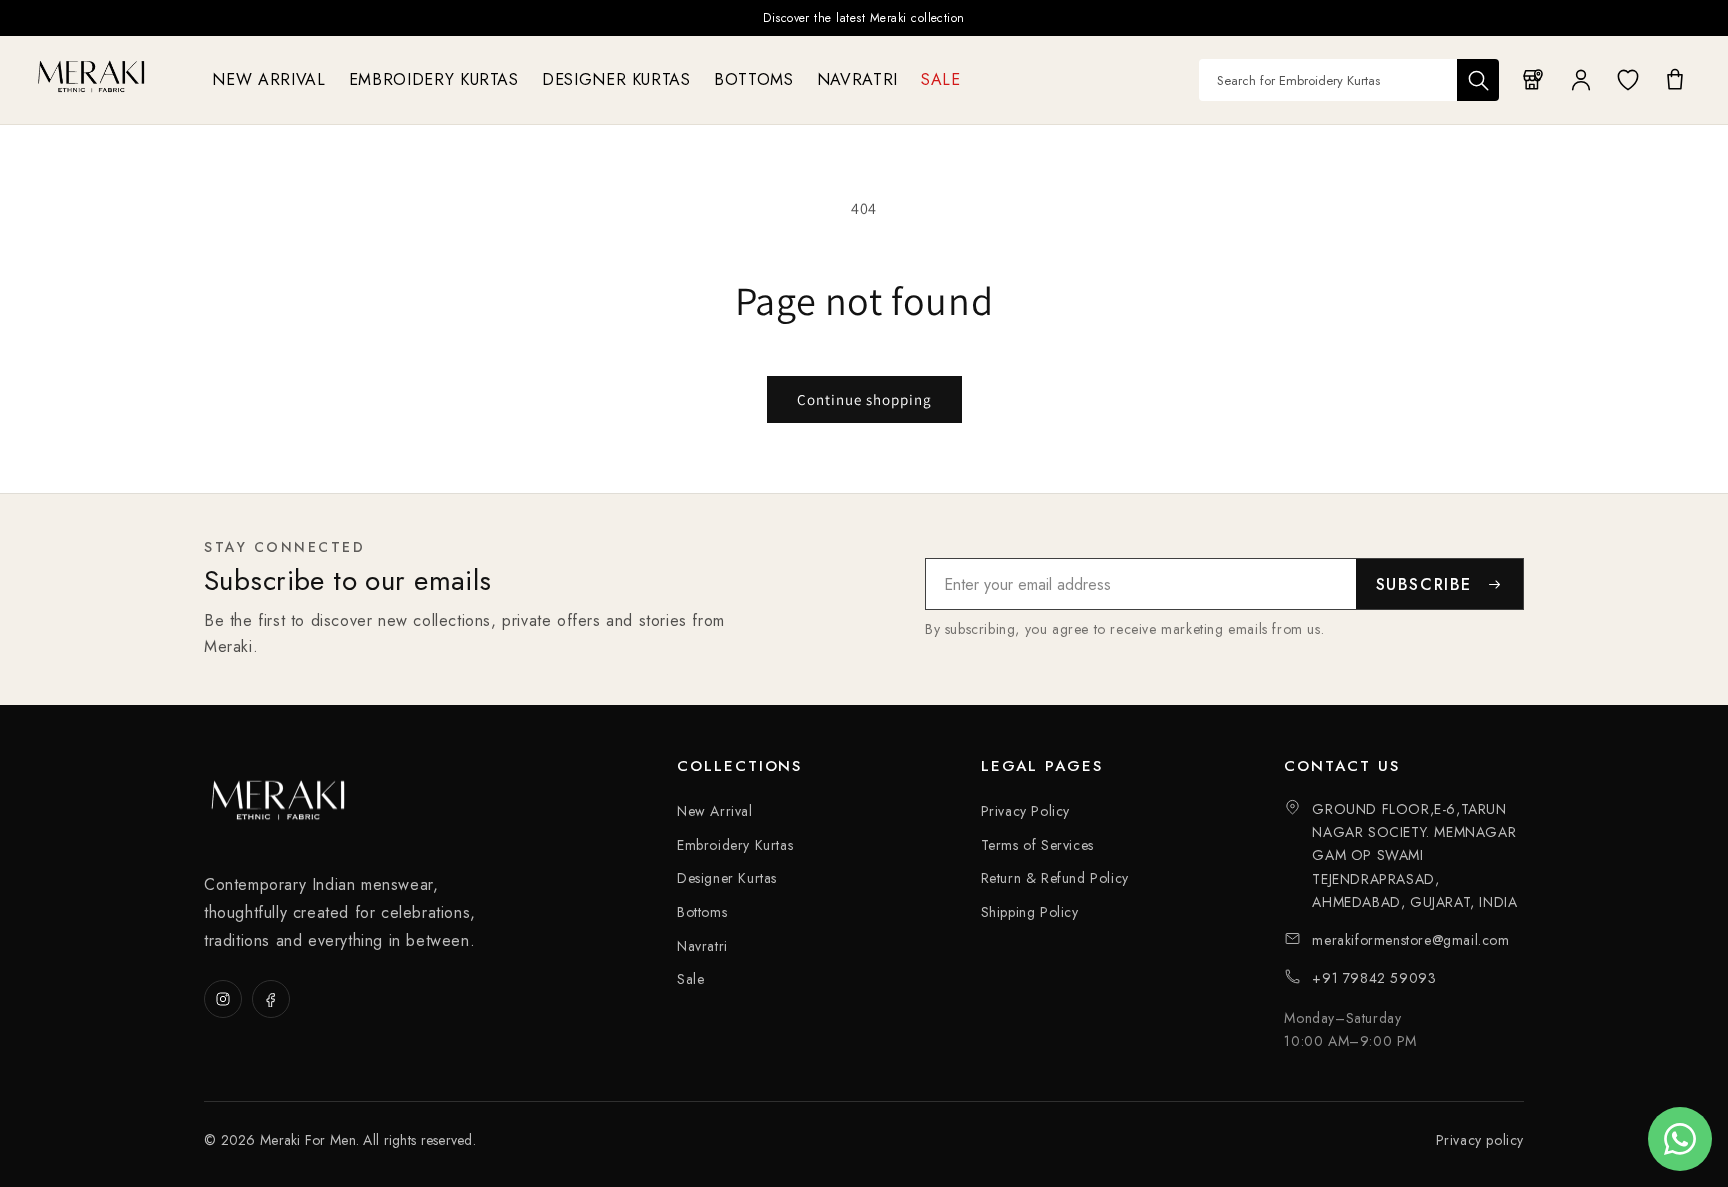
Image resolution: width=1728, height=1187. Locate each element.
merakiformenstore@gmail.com (1410, 940)
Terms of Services (1037, 845)
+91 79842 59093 (1374, 978)
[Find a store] (1534, 80)
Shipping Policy (1030, 912)
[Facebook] (271, 999)
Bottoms (702, 912)
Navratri (702, 946)
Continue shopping (864, 399)
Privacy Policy (1025, 811)
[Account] (1581, 80)
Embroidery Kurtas (735, 845)
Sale (690, 979)
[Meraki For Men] (92, 75)
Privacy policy (1480, 1140)
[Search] (1478, 80)
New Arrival (715, 811)
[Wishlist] (1628, 80)
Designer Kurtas (727, 878)
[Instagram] (223, 999)
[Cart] (1675, 80)
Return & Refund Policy (1055, 878)
